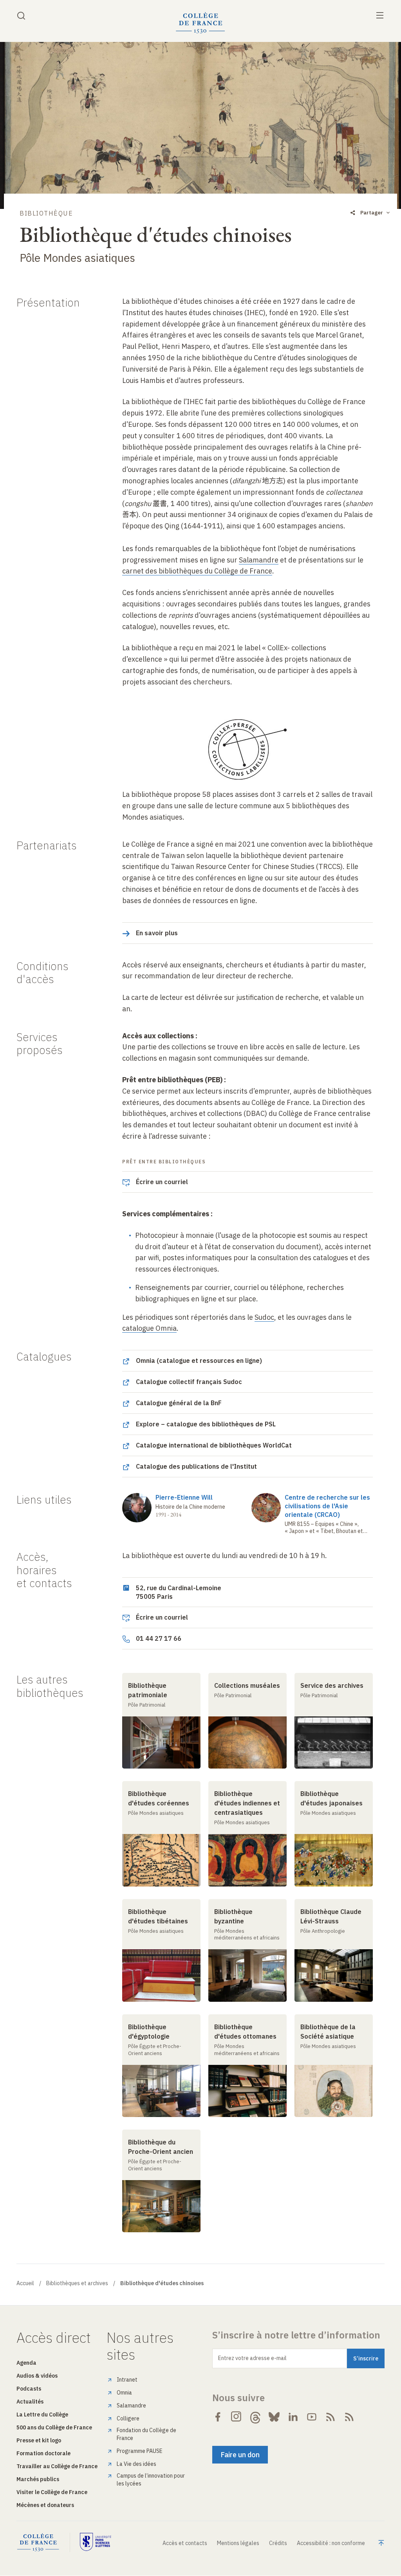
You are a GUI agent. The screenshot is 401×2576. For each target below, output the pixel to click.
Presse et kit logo (39, 2440)
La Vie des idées (136, 2464)
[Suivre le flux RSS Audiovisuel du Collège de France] (349, 2417)
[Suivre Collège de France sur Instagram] (237, 2417)
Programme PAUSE (140, 2451)
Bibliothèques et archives (77, 2283)
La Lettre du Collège (42, 2415)
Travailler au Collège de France (57, 2466)
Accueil (25, 2283)
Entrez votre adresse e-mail (252, 2358)
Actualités (30, 2402)
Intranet (127, 2380)
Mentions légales (238, 2543)
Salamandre (131, 2405)
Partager (372, 213)
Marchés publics (38, 2479)
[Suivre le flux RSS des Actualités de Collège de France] (331, 2417)
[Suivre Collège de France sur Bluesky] (274, 2417)
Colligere (128, 2418)
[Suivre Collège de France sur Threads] (255, 2417)
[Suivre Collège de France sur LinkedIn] (293, 2417)
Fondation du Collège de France (146, 2434)
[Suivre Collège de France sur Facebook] (218, 2417)
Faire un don (240, 2455)
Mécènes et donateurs (45, 2505)
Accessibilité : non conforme (331, 2543)
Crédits (278, 2543)
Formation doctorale (43, 2453)
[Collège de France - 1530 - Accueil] (200, 23)
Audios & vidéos (37, 2376)
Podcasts (29, 2389)
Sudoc (264, 1317)
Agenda (26, 2363)
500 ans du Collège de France (54, 2427)
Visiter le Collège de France (52, 2492)
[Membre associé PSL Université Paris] (96, 2542)
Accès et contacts (185, 2543)
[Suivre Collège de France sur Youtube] (312, 2417)
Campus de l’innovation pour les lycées (151, 2480)
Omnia (124, 2393)
